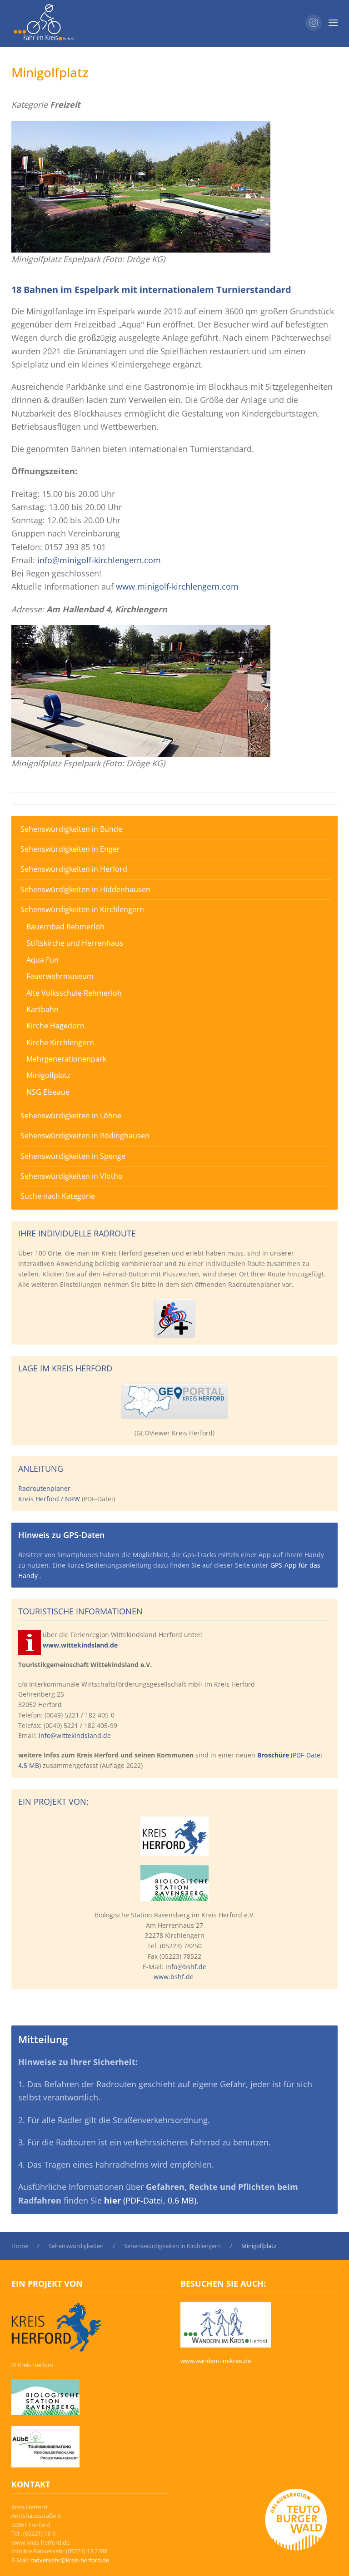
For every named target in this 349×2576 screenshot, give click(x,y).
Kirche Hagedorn (55, 1026)
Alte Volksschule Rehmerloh (74, 993)
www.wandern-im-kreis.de (216, 2361)
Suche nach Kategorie (58, 1196)
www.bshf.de (174, 1977)
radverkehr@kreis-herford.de (70, 2560)
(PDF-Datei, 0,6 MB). (151, 2200)
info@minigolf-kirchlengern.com (99, 560)
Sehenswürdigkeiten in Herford (74, 869)
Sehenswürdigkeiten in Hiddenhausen (85, 889)
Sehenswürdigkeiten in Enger (70, 849)
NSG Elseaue (48, 1092)
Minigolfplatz (48, 1075)
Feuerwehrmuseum (60, 976)
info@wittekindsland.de (75, 1735)
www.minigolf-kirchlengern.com (177, 586)
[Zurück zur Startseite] (43, 23)
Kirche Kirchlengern (60, 1042)
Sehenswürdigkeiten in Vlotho (72, 1176)
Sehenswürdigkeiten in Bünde (71, 829)
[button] (333, 23)
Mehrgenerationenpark (66, 1059)
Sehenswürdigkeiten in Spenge (73, 1156)
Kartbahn (42, 1009)
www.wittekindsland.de (80, 1645)
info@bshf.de (186, 1967)
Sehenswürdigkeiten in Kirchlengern (82, 909)
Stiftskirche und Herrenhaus (75, 943)
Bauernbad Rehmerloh (65, 927)
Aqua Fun (42, 960)
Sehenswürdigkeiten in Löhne (71, 1116)
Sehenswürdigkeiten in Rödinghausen (85, 1136)
